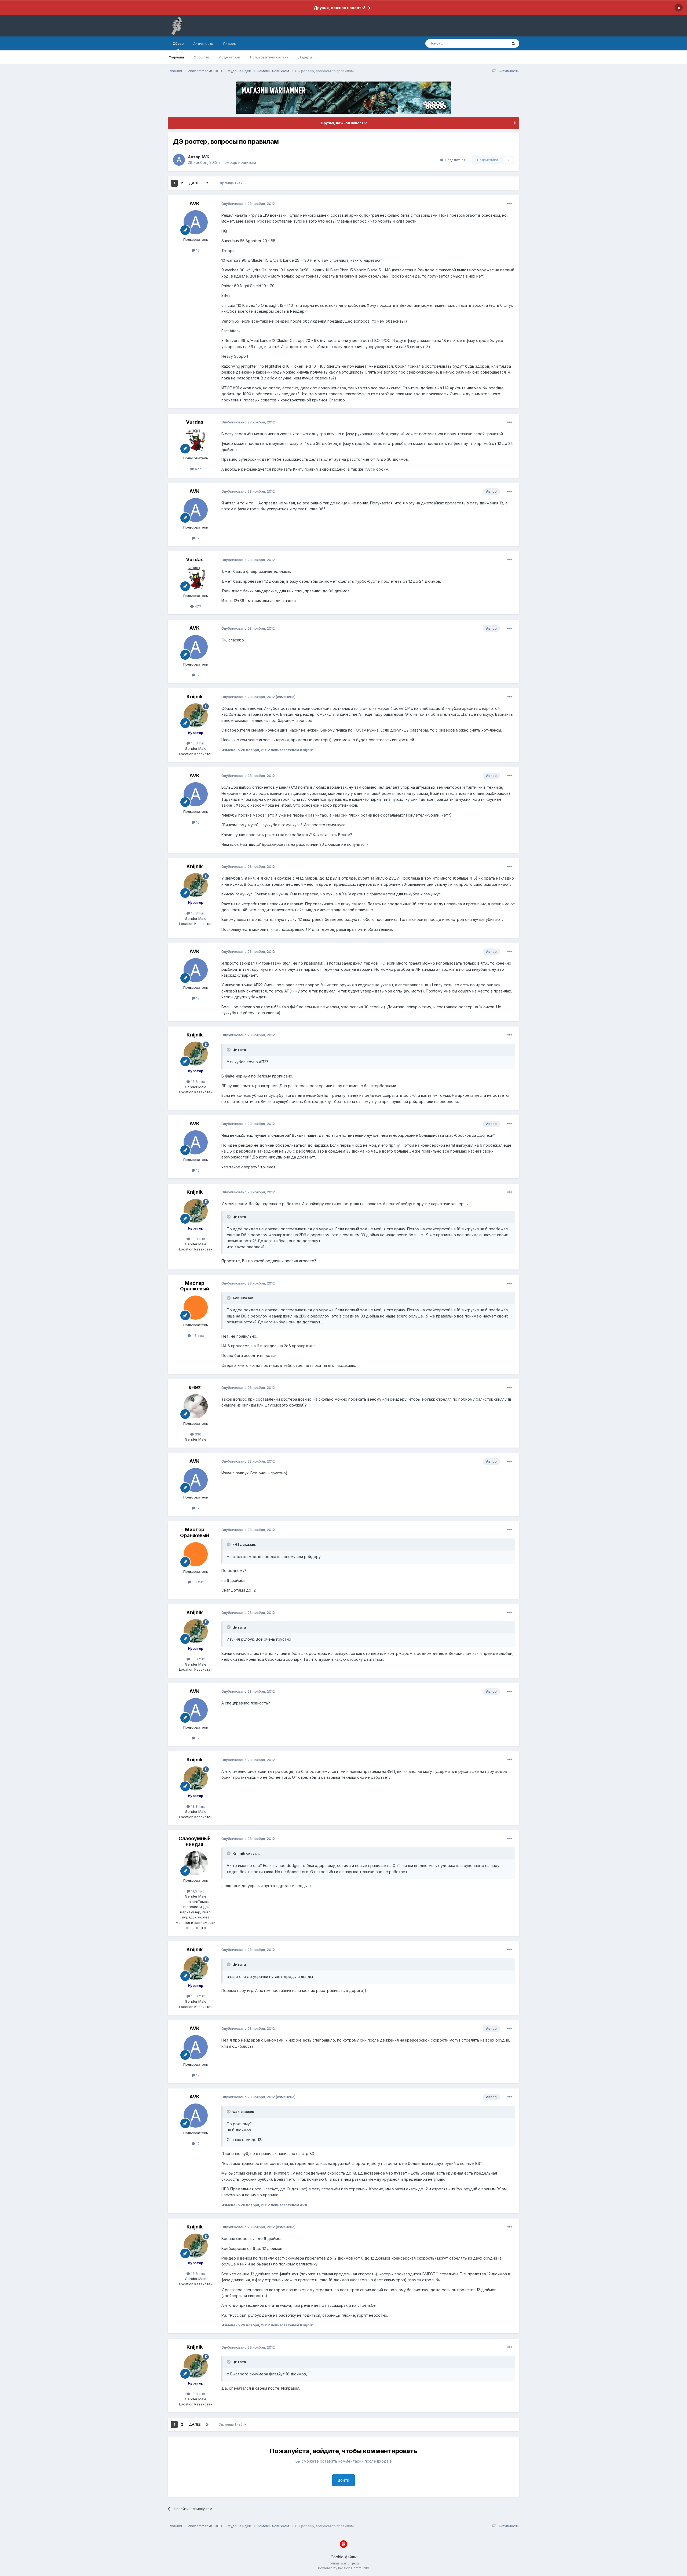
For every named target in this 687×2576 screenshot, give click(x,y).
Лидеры (305, 57)
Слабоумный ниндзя (195, 1841)
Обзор (178, 43)
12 (197, 250)
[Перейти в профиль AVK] (179, 160)
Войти (343, 2480)
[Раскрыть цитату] (229, 1050)
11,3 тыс (197, 1891)
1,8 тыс (198, 1335)
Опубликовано (248, 204)
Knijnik (195, 697)
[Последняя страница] (207, 183)
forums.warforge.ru (344, 2563)
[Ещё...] (510, 204)
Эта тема (493, 43)
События (201, 57)
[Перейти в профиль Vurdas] (196, 441)
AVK (205, 157)
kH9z (195, 1387)
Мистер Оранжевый (195, 1286)
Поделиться (454, 160)
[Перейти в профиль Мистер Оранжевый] (196, 1308)
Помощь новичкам (239, 162)
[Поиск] (513, 43)
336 (198, 1434)
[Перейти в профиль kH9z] (196, 1406)
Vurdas (195, 422)
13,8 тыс (198, 743)
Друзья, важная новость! (339, 8)
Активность (203, 43)
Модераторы (229, 57)
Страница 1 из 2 (231, 183)
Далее (195, 183)
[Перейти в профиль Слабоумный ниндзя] (196, 1863)
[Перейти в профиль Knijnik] (196, 715)
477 (198, 469)
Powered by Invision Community (343, 2568)
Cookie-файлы (344, 2557)
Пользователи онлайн (269, 57)
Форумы (176, 57)
